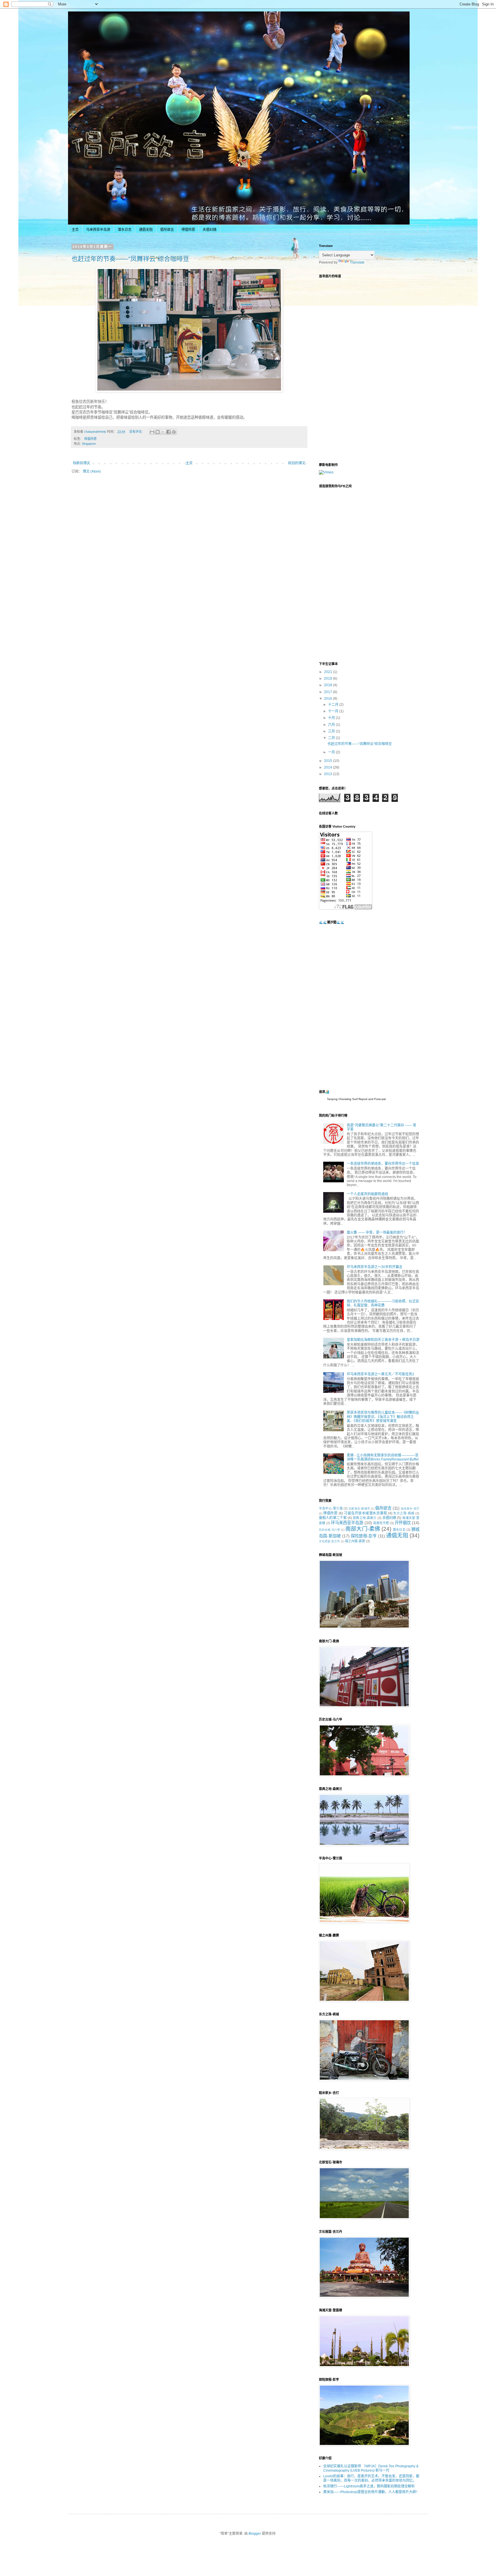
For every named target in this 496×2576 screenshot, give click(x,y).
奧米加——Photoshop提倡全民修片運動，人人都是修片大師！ (371, 2492)
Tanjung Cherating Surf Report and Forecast (356, 1099)
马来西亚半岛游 (98, 230)
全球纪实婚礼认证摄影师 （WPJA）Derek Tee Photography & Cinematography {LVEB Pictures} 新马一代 (371, 2468)
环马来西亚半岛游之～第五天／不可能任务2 (380, 1374)
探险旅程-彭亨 (364, 1536)
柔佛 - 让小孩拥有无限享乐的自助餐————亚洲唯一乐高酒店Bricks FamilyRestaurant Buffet (383, 1457)
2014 (329, 767)
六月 (332, 725)
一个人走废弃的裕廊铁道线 (367, 1194)
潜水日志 (125, 230)
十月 (332, 718)
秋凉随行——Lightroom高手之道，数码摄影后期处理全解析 (369, 2486)
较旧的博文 (297, 463)
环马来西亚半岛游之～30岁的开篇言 (375, 1267)
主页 (75, 230)
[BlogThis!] (158, 432)
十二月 (334, 705)
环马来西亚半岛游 (347, 1523)
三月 (332, 731)
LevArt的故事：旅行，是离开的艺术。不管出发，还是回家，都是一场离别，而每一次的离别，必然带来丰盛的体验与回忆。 (371, 2478)
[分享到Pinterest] (174, 432)
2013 (329, 774)
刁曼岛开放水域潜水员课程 (365, 1513)
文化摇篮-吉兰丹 (329, 1541)
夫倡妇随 (210, 230)
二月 (332, 738)
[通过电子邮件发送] (152, 432)
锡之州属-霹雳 (355, 1541)
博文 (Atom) (92, 471)
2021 (329, 672)
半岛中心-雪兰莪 (331, 1508)
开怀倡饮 (403, 1523)
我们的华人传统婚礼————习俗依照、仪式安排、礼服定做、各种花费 (383, 1303)
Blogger (255, 2534)
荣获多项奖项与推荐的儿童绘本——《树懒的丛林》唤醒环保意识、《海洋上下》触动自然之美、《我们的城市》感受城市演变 (383, 1417)
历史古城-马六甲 (330, 1530)
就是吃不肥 (381, 1523)
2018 (329, 685)
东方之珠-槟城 (404, 1513)
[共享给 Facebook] (168, 432)
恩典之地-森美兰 (365, 1518)
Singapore (89, 444)
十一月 (334, 711)
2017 (329, 692)
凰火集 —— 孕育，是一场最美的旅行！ (377, 1233)
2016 (329, 699)
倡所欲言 (167, 230)
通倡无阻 (146, 230)
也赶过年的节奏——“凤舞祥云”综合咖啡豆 (130, 259)
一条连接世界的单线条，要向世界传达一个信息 (383, 1164)
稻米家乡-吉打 (410, 1509)
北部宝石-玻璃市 (359, 1509)
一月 (332, 752)
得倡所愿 (188, 230)
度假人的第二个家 (333, 1518)
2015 (329, 761)
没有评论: (136, 432)
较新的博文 (82, 463)
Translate (357, 262)
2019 (329, 678)
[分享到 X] (163, 432)
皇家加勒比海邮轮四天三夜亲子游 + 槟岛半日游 (383, 1340)
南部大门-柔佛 (363, 1529)
